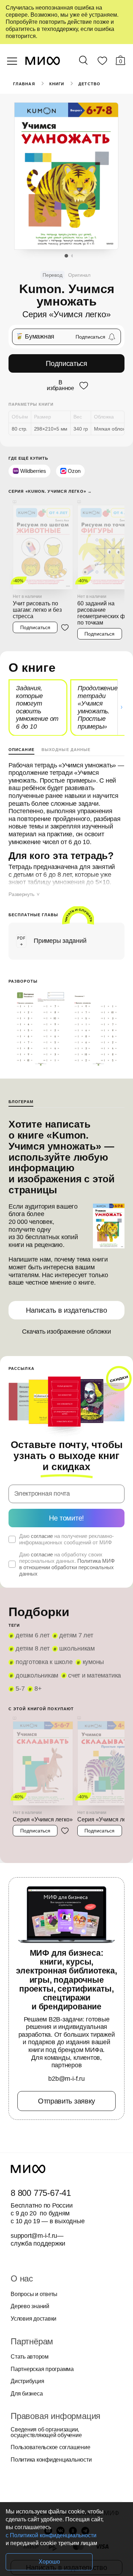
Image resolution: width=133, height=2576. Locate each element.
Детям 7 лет (76, 1635)
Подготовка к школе (44, 1662)
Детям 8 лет (32, 1648)
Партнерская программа (42, 2369)
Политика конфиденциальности (51, 2460)
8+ (38, 1689)
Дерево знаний (30, 2306)
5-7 (20, 1689)
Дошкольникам (37, 1675)
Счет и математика (95, 1675)
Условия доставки (34, 2319)
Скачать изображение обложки (66, 1332)
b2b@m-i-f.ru (66, 2079)
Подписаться (66, 363)
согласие (42, 1536)
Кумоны (93, 1662)
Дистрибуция (27, 2381)
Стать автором (30, 2357)
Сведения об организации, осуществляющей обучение (46, 2432)
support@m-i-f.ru (34, 2236)
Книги (57, 84)
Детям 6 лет (32, 1635)
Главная (24, 84)
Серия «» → (50, 492)
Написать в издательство (66, 1310)
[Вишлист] (102, 62)
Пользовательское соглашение (51, 2447)
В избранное (60, 385)
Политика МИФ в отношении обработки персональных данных (67, 1567)
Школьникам (77, 1648)
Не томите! (66, 1518)
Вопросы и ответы (34, 2294)
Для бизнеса (27, 2394)
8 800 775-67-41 (41, 2193)
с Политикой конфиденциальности (51, 2535)
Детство (89, 84)
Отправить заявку (66, 2101)
